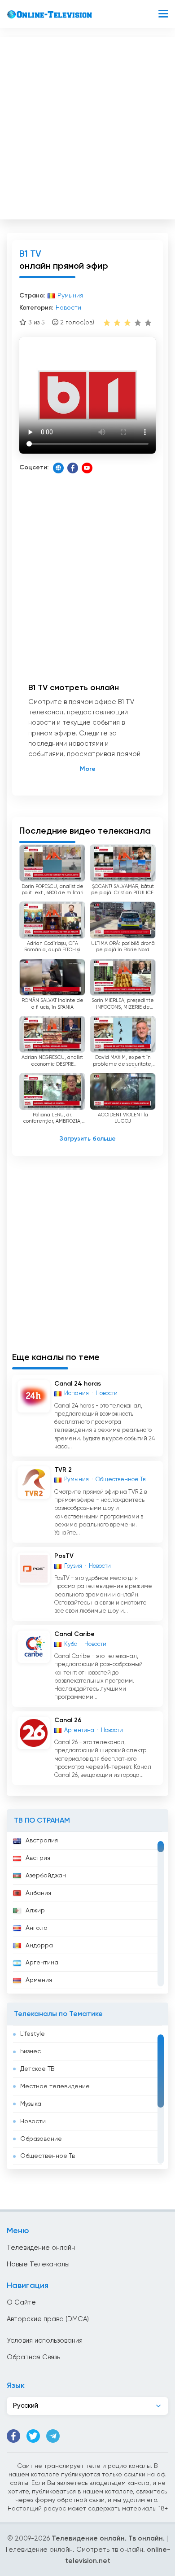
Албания (38, 1893)
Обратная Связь (33, 2357)
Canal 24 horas (78, 1384)
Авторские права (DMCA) (48, 2319)
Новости (33, 2121)
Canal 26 (68, 1720)
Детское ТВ (37, 2069)
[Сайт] (58, 468)
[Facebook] (73, 468)
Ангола (37, 1928)
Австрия (38, 1858)
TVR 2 (63, 1470)
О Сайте (21, 2303)
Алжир (35, 1911)
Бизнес (31, 2051)
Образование (41, 2139)
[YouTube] (87, 468)
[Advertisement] (87, 126)
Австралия (42, 1841)
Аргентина (42, 1963)
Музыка (31, 2104)
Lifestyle (33, 2034)
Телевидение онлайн (41, 2248)
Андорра (39, 1946)
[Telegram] (53, 2436)
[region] (87, 1913)
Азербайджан (46, 1876)
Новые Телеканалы (38, 2264)
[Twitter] (33, 2436)
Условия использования (45, 2341)
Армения (39, 1980)
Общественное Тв (48, 2156)
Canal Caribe (74, 1634)
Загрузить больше (88, 1139)
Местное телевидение (55, 2086)
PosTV (64, 1556)
